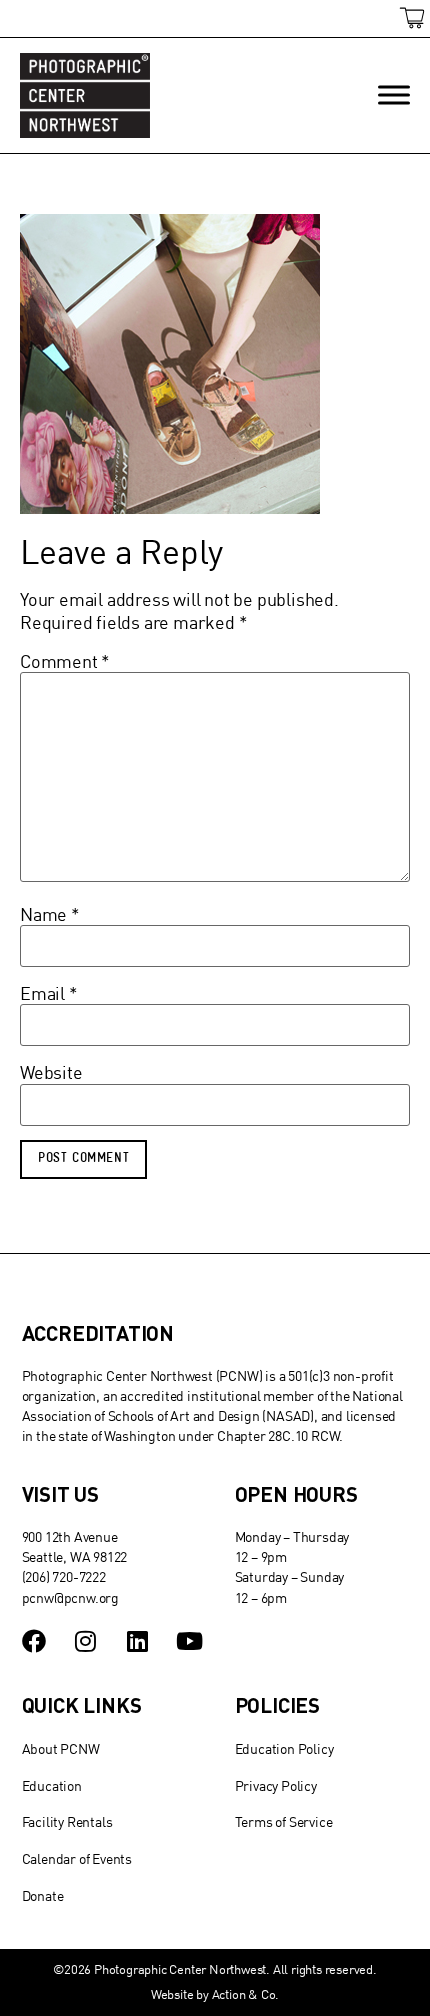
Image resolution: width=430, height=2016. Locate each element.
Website (51, 1073)
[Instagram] (85, 1641)
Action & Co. (246, 1994)
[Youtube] (189, 1641)
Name (50, 915)
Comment (65, 662)
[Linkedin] (137, 1641)
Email (49, 994)
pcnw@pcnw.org (70, 1597)
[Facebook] (34, 1641)
